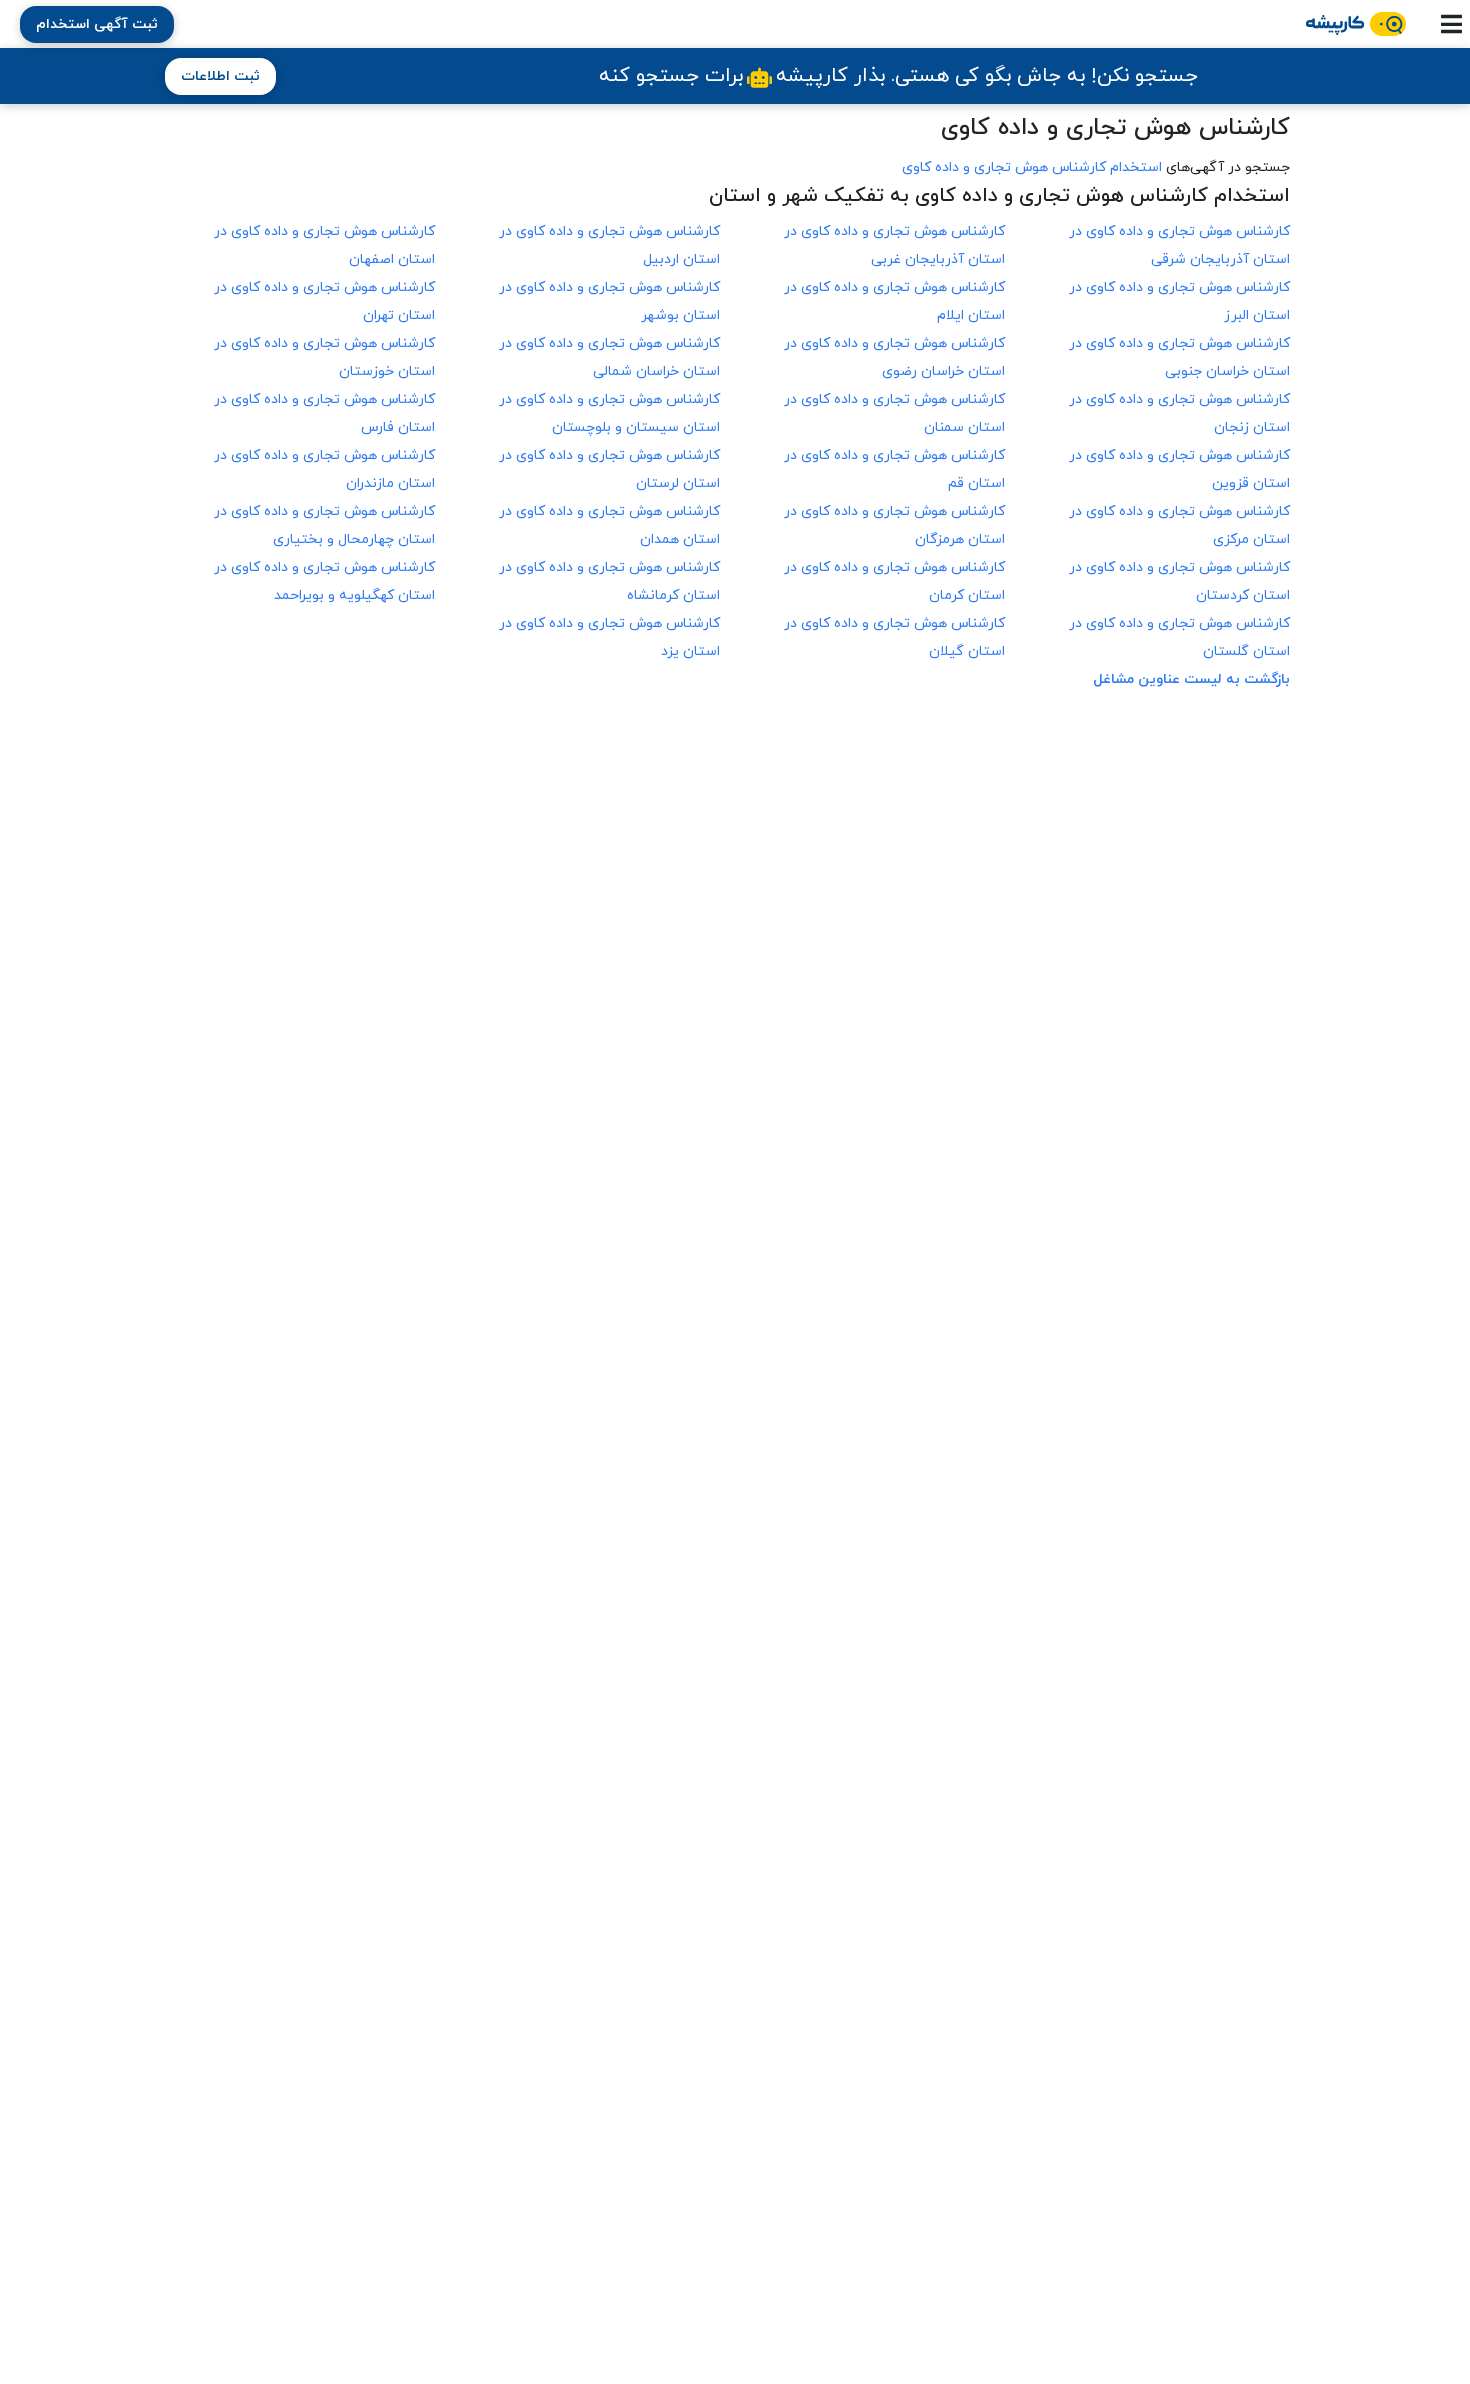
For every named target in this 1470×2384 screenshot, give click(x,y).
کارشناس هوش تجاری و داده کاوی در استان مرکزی (1179, 525)
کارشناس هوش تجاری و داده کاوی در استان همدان (609, 525)
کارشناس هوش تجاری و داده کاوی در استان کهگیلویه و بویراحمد (324, 581)
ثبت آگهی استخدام (97, 24)
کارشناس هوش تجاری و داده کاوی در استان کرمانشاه (609, 581)
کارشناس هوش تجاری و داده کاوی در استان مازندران (324, 469)
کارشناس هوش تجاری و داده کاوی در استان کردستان (1179, 581)
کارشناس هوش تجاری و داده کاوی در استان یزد (609, 637)
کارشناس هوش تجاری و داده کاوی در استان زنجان (1179, 413)
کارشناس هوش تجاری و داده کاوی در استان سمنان (894, 413)
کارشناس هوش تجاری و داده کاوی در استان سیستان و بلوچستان (609, 413)
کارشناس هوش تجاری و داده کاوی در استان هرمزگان (894, 525)
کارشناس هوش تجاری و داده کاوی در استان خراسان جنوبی (1179, 357)
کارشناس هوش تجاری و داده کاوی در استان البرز (1179, 301)
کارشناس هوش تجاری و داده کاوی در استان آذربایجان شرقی (1179, 245)
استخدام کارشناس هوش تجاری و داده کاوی (1032, 167)
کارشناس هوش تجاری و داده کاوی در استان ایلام (894, 301)
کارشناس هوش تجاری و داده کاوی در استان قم (894, 469)
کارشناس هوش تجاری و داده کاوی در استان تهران (324, 301)
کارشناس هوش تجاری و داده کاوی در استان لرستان (609, 469)
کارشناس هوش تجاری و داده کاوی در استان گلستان (1179, 637)
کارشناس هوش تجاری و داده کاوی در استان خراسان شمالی (609, 357)
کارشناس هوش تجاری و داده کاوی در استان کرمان (894, 581)
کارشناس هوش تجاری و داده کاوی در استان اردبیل (609, 245)
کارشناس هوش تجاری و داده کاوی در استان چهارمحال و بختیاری (324, 525)
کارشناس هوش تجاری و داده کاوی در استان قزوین (1179, 469)
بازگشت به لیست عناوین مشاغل (1191, 679)
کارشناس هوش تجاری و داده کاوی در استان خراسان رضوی (894, 357)
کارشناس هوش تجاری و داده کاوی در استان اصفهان (324, 245)
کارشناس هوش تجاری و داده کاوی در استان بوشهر (609, 301)
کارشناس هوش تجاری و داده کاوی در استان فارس (324, 413)
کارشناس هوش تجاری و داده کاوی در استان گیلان (894, 637)
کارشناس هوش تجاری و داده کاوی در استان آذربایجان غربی (894, 245)
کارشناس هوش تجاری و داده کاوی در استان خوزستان (324, 357)
